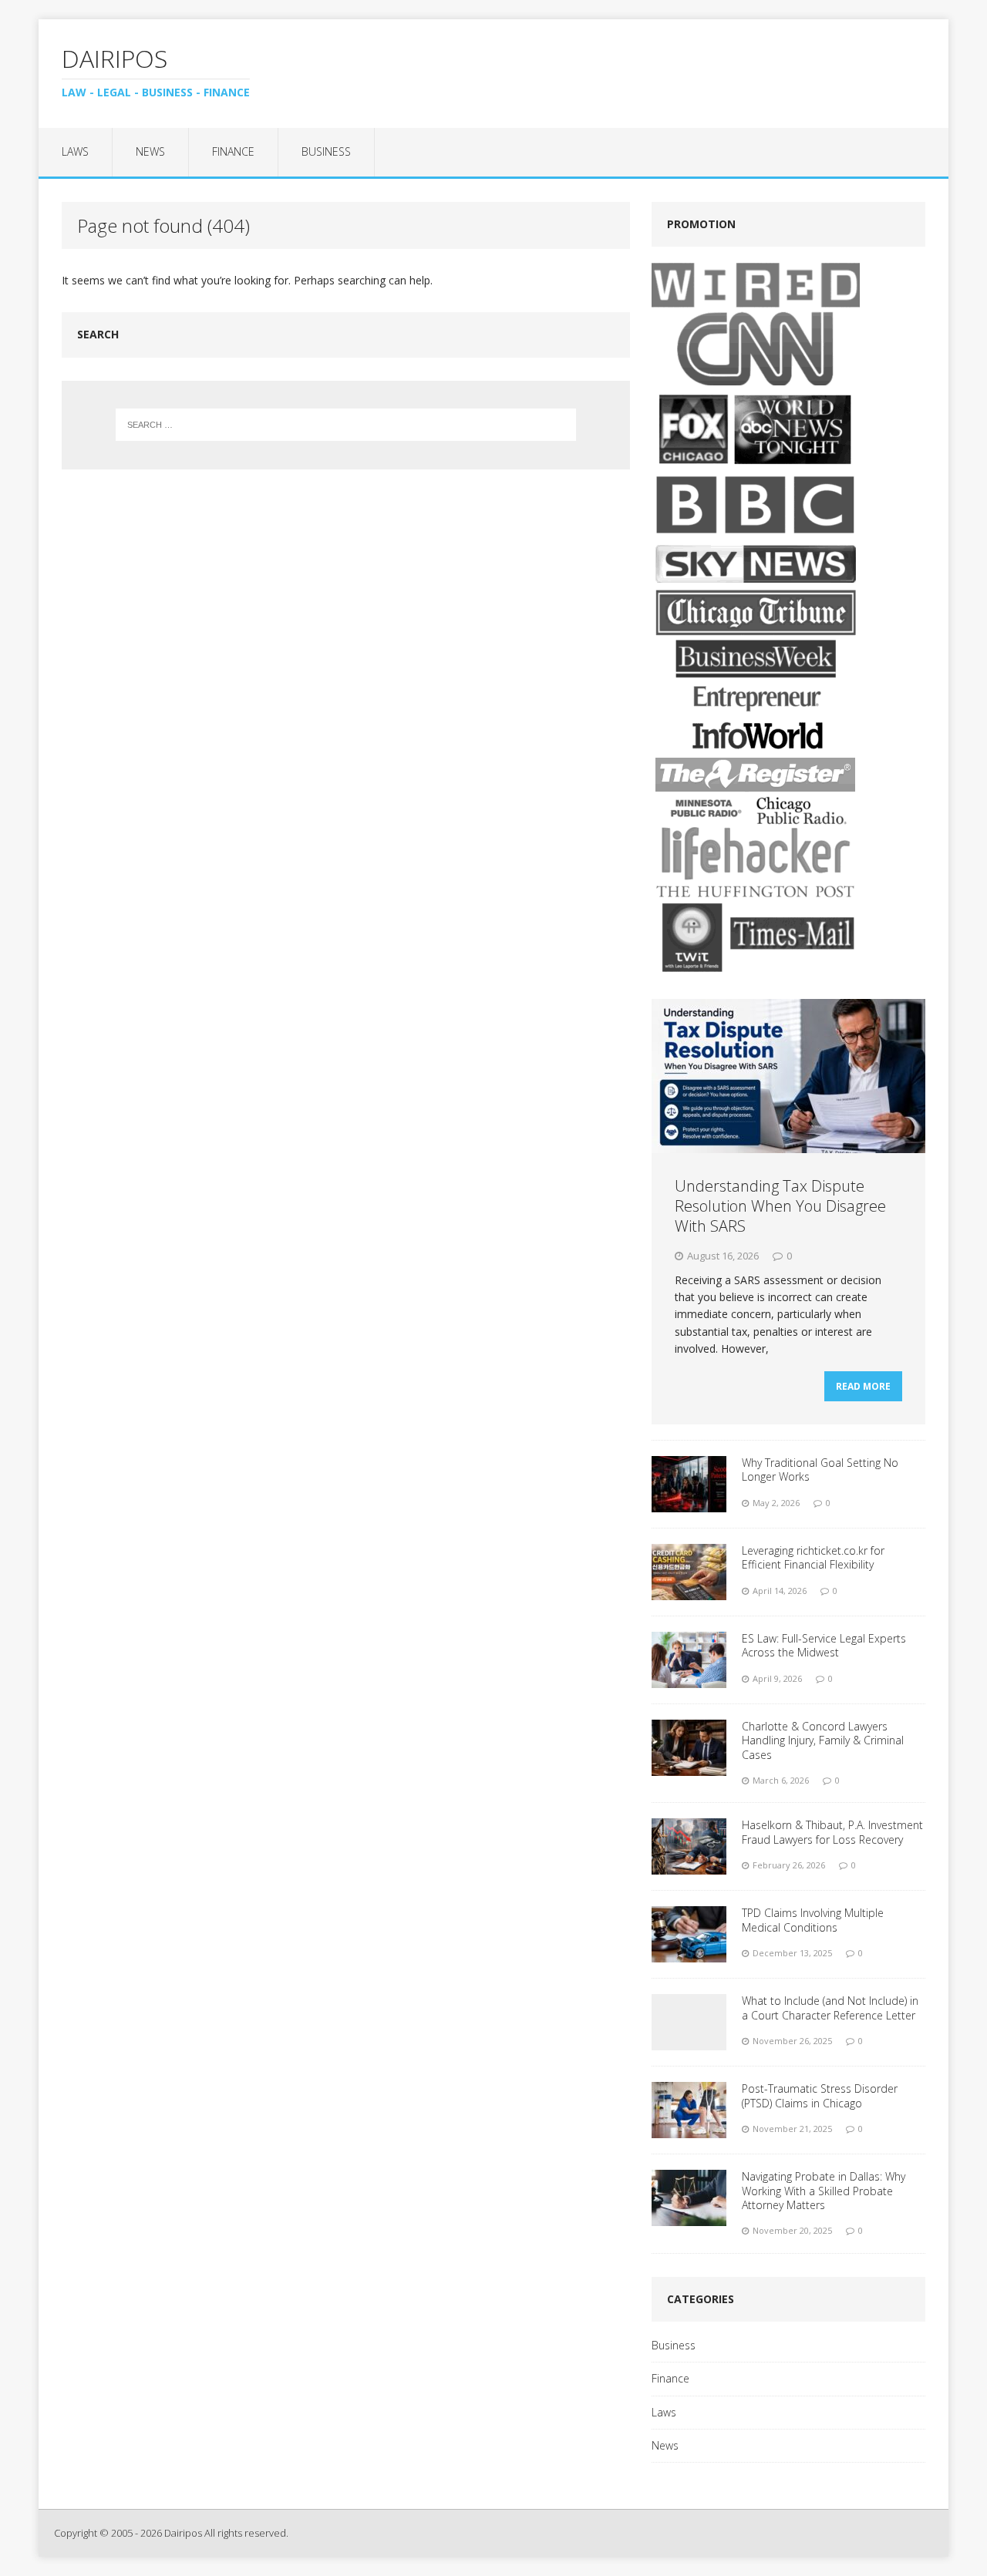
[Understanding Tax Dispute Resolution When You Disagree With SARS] (788, 1143)
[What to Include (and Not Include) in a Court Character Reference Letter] (689, 2041)
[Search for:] (346, 425)
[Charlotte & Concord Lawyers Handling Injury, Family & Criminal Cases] (689, 1767)
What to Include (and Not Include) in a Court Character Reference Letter (830, 2008)
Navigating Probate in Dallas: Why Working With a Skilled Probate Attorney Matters (824, 2190)
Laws (75, 151)
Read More (863, 1386)
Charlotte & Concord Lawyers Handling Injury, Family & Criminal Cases (823, 1740)
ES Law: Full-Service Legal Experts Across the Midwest (824, 1645)
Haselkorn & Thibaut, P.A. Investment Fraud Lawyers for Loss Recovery (832, 1832)
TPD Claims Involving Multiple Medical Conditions (813, 1920)
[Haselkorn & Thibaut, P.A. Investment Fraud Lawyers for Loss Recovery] (689, 1866)
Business (326, 151)
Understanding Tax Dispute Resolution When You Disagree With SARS (780, 1206)
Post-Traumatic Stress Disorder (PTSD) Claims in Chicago (820, 2095)
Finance (233, 151)
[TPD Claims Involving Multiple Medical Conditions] (689, 1954)
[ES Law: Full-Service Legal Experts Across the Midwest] (689, 1679)
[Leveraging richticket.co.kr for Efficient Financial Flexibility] (689, 1591)
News (150, 151)
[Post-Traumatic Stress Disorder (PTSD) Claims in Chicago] (689, 2129)
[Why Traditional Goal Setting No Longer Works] (689, 1503)
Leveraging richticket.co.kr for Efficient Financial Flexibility (813, 1557)
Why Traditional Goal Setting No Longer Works (820, 1470)
